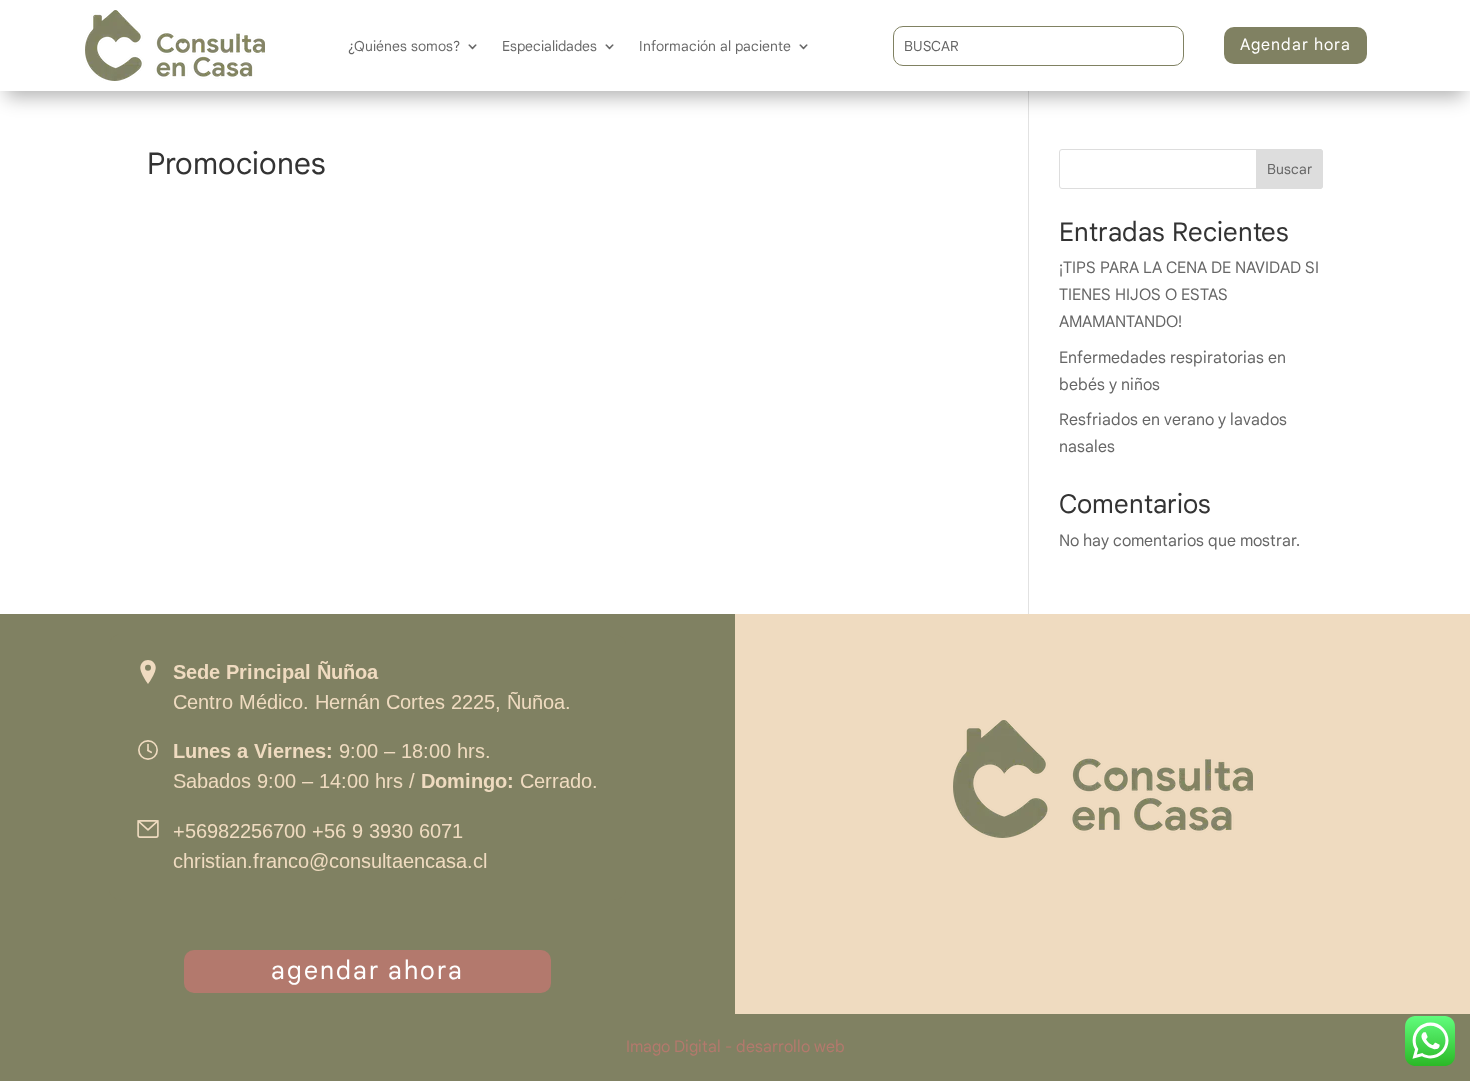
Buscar (1289, 169)
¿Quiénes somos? (404, 47)
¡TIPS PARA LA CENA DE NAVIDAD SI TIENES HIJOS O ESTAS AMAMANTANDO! (1189, 295)
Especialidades (549, 47)
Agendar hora (1295, 45)
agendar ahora (367, 970)
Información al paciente (715, 47)
